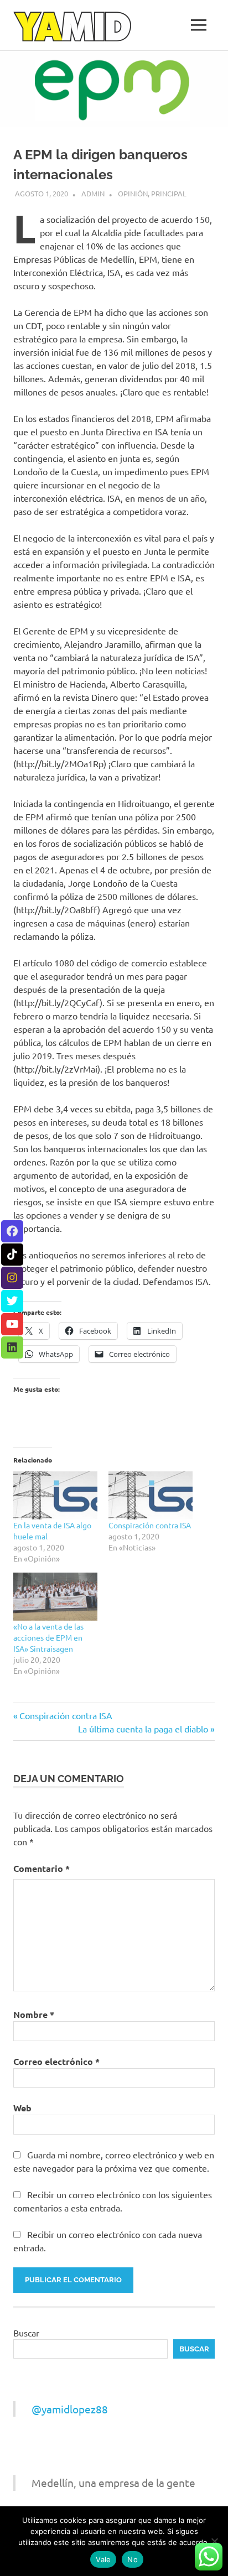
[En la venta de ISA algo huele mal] (55, 1495)
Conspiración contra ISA (150, 1525)
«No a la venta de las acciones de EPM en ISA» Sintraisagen (48, 1637)
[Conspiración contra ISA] (151, 1495)
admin (93, 193)
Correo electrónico (56, 2061)
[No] (214, 2541)
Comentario (42, 1868)
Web (22, 2108)
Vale (103, 2559)
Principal (169, 193)
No (133, 2559)
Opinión (133, 193)
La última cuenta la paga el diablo (143, 1729)
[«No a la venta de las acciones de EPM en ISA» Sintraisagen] (55, 1597)
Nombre (34, 2014)
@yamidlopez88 (70, 2409)
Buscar (26, 2333)
